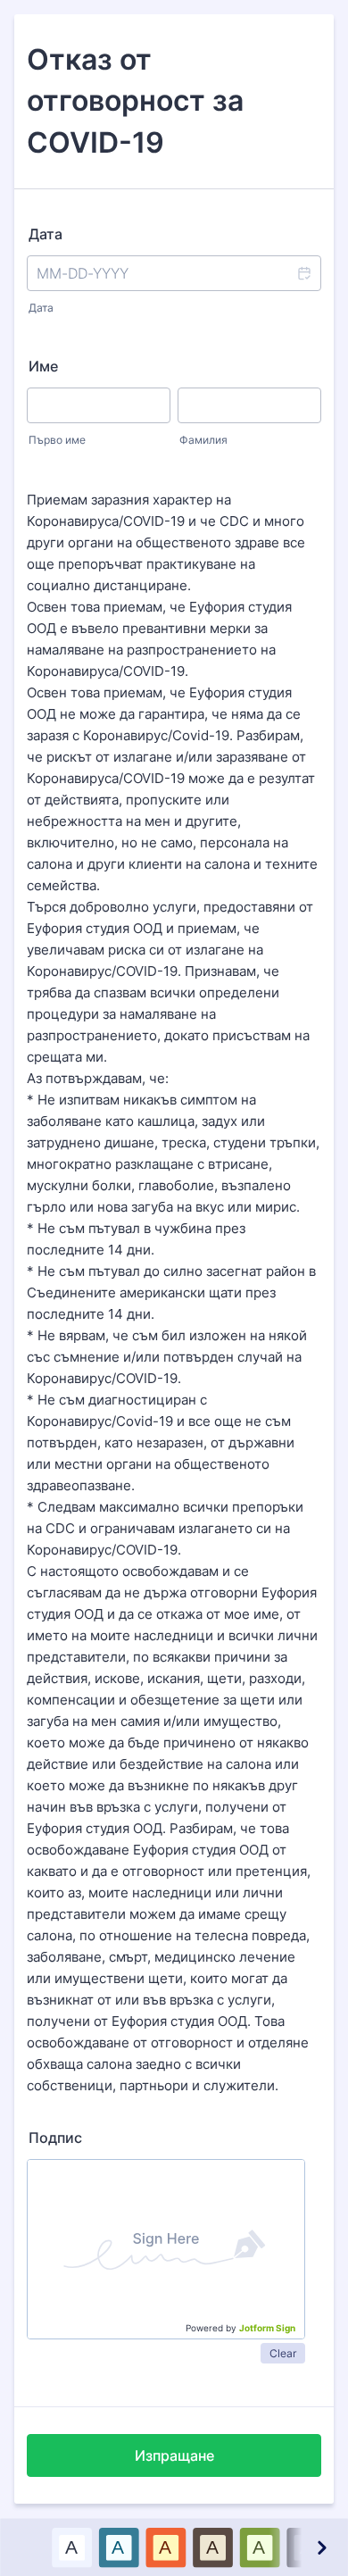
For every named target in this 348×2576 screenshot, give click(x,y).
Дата (41, 308)
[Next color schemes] (320, 2547)
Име (43, 366)
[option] (71, 2547)
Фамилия (203, 440)
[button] (303, 273)
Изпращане (174, 2455)
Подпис (55, 2138)
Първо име (57, 440)
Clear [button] (283, 2353)
